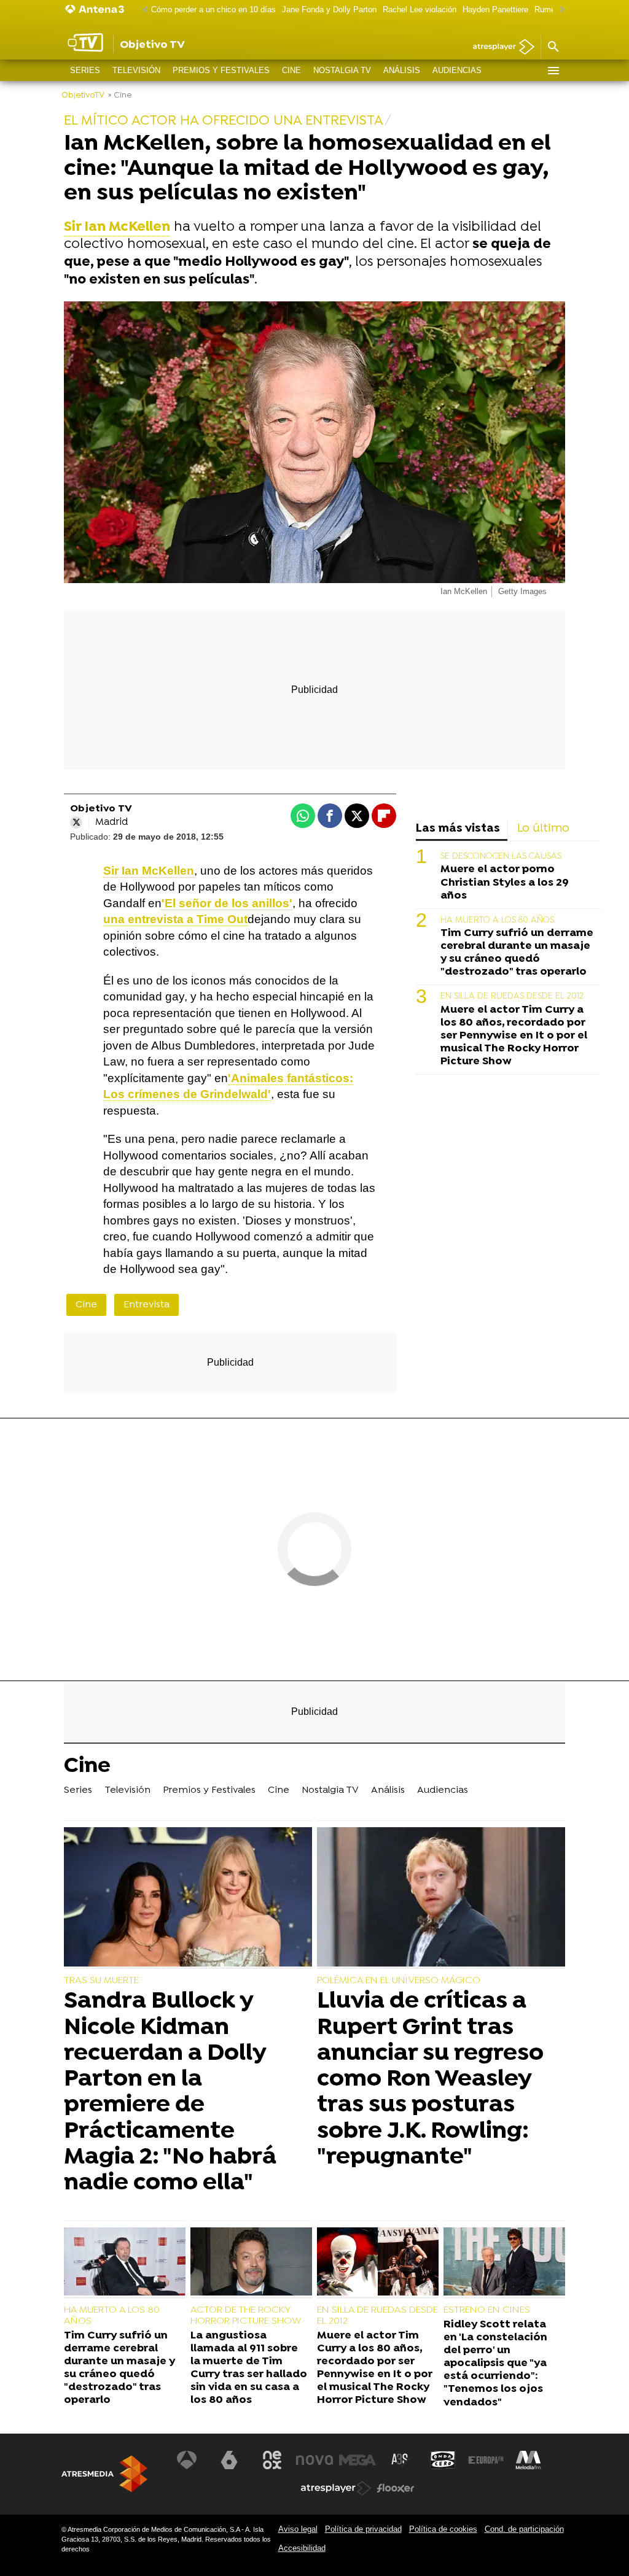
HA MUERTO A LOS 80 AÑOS (497, 920)
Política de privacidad (363, 2529)
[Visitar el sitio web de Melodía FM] (528, 2460)
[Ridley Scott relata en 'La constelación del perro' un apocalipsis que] (504, 2263)
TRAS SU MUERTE (101, 1981)
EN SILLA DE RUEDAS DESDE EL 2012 (512, 996)
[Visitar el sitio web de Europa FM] (486, 2460)
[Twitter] (76, 822)
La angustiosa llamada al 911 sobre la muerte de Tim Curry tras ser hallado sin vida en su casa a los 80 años (249, 2368)
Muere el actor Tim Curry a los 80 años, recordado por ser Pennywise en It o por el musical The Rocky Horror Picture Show (514, 1036)
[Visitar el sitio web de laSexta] (229, 2460)
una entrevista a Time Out (175, 919)
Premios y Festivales (221, 70)
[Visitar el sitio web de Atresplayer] (336, 2488)
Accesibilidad (302, 2548)
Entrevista (147, 1305)
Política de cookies (443, 2529)
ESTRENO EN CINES (487, 2310)
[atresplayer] (499, 48)
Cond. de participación (524, 2529)
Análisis (402, 70)
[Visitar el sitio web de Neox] (272, 2460)
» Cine (120, 95)
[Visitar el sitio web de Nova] (314, 2460)
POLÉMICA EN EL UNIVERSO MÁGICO (399, 1981)
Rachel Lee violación (420, 10)
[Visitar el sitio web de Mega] (357, 2460)
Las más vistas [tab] (458, 829)
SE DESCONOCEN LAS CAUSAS (501, 857)
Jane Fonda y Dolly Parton (329, 10)
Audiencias (457, 70)
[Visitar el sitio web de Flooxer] (396, 2488)
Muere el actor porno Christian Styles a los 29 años (505, 882)
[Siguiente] (559, 10)
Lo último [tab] (543, 829)
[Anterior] (142, 10)
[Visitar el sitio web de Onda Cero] (443, 2460)
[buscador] (553, 47)
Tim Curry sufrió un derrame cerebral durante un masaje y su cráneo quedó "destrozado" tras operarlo (517, 953)
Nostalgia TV (342, 70)
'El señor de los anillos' (227, 903)
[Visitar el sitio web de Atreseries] (400, 2460)
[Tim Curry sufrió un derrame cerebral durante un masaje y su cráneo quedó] (125, 2263)
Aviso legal (298, 2529)
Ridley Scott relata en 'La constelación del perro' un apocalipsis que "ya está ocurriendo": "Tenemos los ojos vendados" (495, 2364)
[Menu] (553, 71)
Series (85, 70)
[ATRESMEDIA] (104, 2474)
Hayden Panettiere (495, 10)
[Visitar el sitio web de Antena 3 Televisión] (187, 2460)
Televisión (136, 70)
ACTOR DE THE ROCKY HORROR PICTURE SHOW (246, 2316)
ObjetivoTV (83, 95)
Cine (291, 70)
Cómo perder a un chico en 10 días (213, 10)
